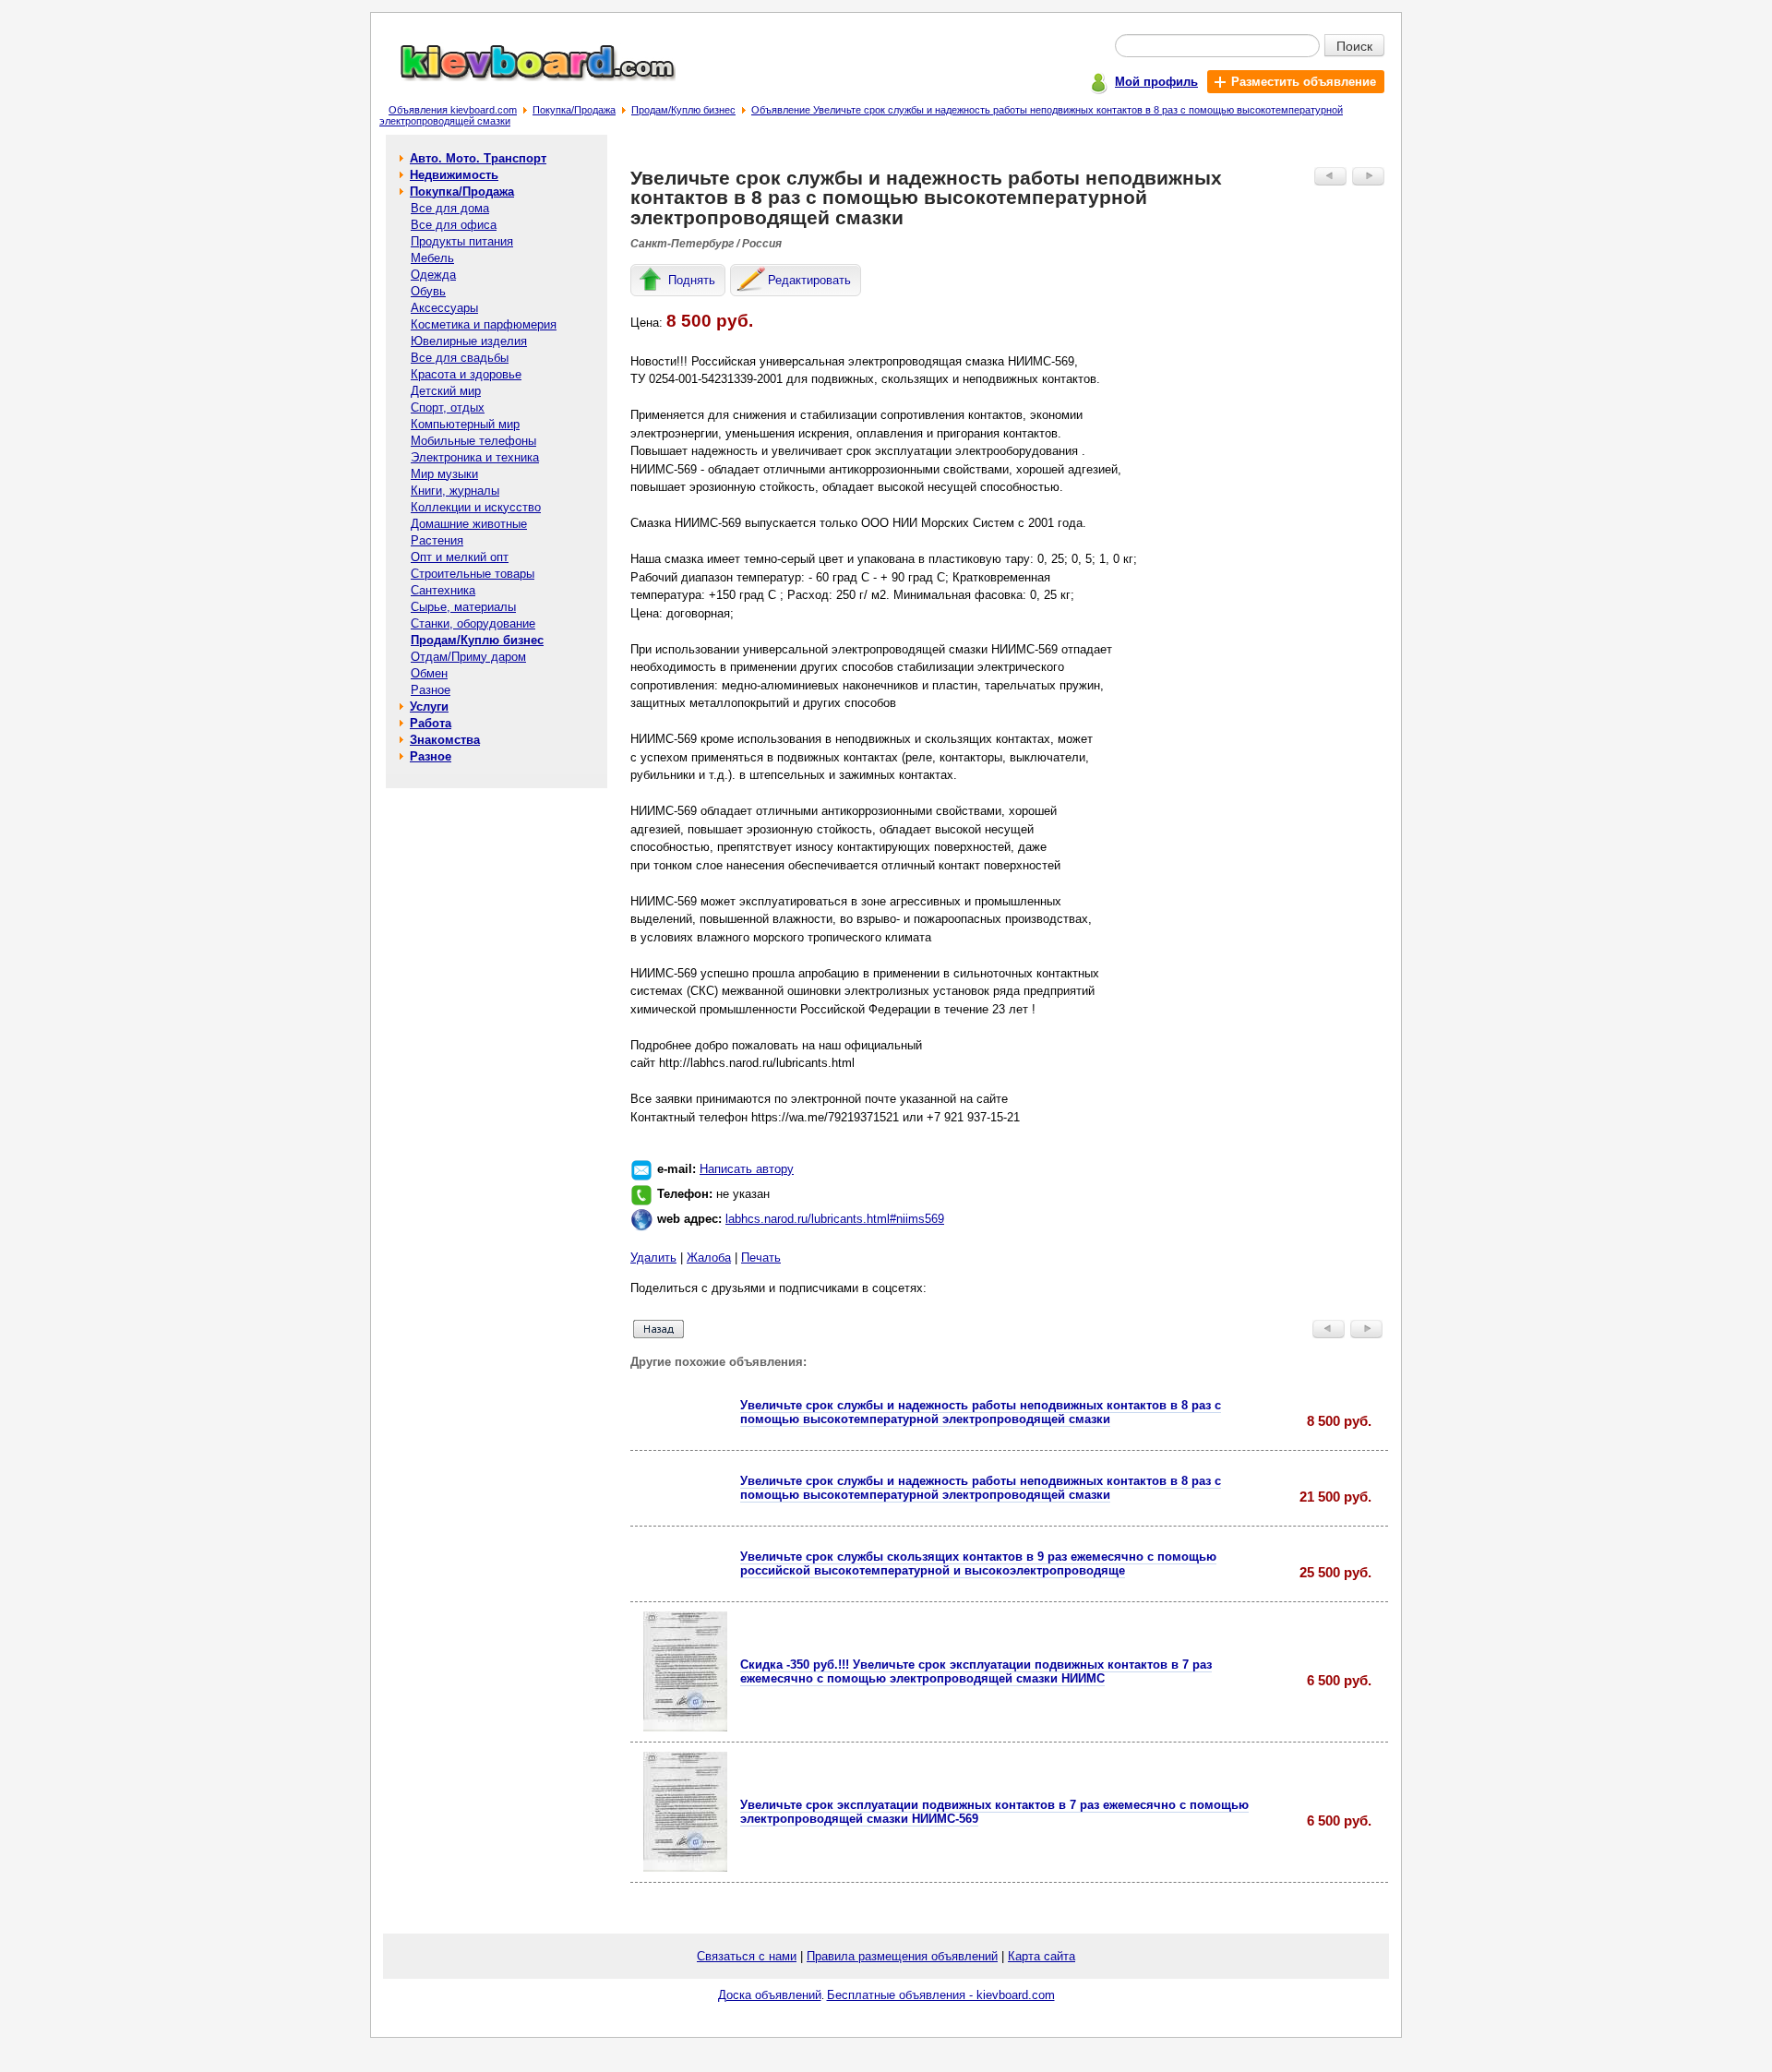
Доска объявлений (770, 1995)
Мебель (432, 258)
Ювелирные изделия (469, 341)
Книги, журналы (455, 491)
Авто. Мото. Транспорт (478, 158)
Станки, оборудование (473, 623)
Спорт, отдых (448, 407)
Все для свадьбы (460, 358)
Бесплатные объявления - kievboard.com (941, 1995)
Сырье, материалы (463, 607)
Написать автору (747, 1169)
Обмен (429, 673)
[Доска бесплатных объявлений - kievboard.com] (527, 77)
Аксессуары (444, 308)
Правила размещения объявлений (902, 1956)
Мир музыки (444, 474)
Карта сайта (1042, 1956)
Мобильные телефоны (473, 441)
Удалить (653, 1258)
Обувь (428, 291)
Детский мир (446, 391)
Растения (437, 540)
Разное (431, 690)
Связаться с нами (747, 1956)
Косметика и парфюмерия (484, 324)
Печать (761, 1258)
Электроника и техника (475, 457)
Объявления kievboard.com (453, 110)
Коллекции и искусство (476, 507)
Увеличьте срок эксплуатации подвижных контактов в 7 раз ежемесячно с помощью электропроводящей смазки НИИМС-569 (994, 1812)
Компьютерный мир (465, 424)
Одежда (433, 275)
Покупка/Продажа (574, 110)
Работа (431, 723)
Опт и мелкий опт (460, 557)
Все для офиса (454, 225)
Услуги (429, 707)
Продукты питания (462, 241)
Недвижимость (454, 175)
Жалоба (709, 1258)
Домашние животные (469, 524)
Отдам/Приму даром (468, 657)
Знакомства (445, 740)
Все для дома (450, 208)
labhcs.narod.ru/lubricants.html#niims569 (835, 1219)
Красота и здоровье (466, 374)
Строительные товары (473, 574)
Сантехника (443, 590)
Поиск (1354, 45)
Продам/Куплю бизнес (683, 110)
